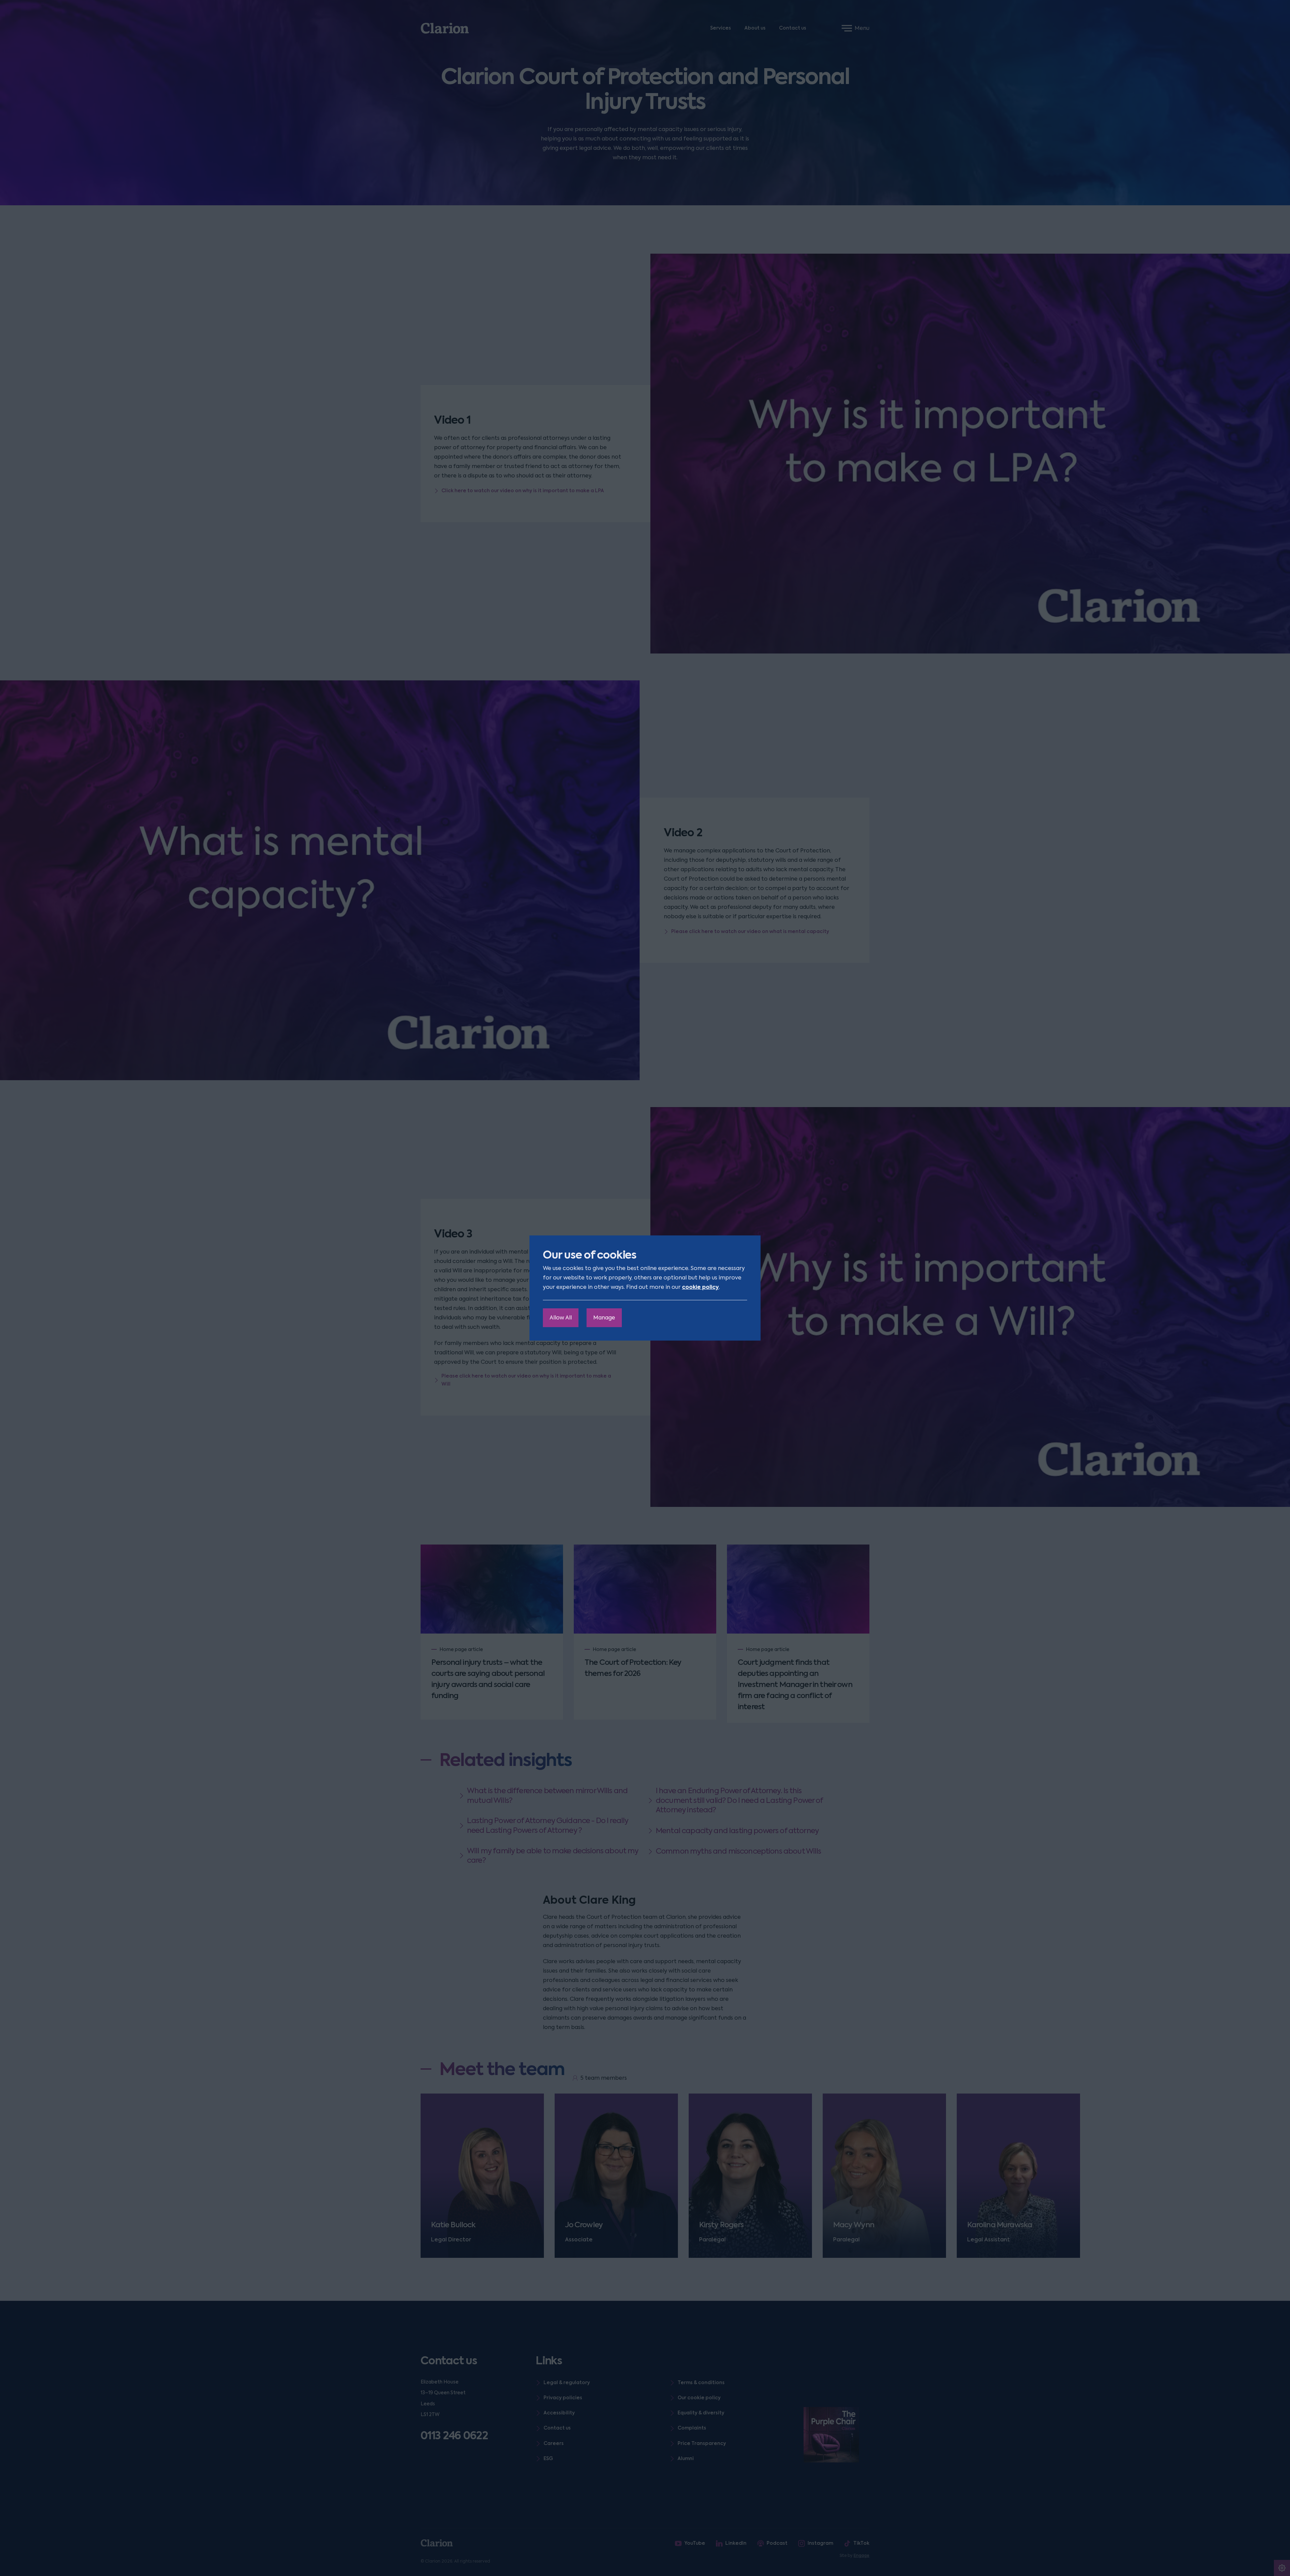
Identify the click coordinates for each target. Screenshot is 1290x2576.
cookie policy (700, 1287)
